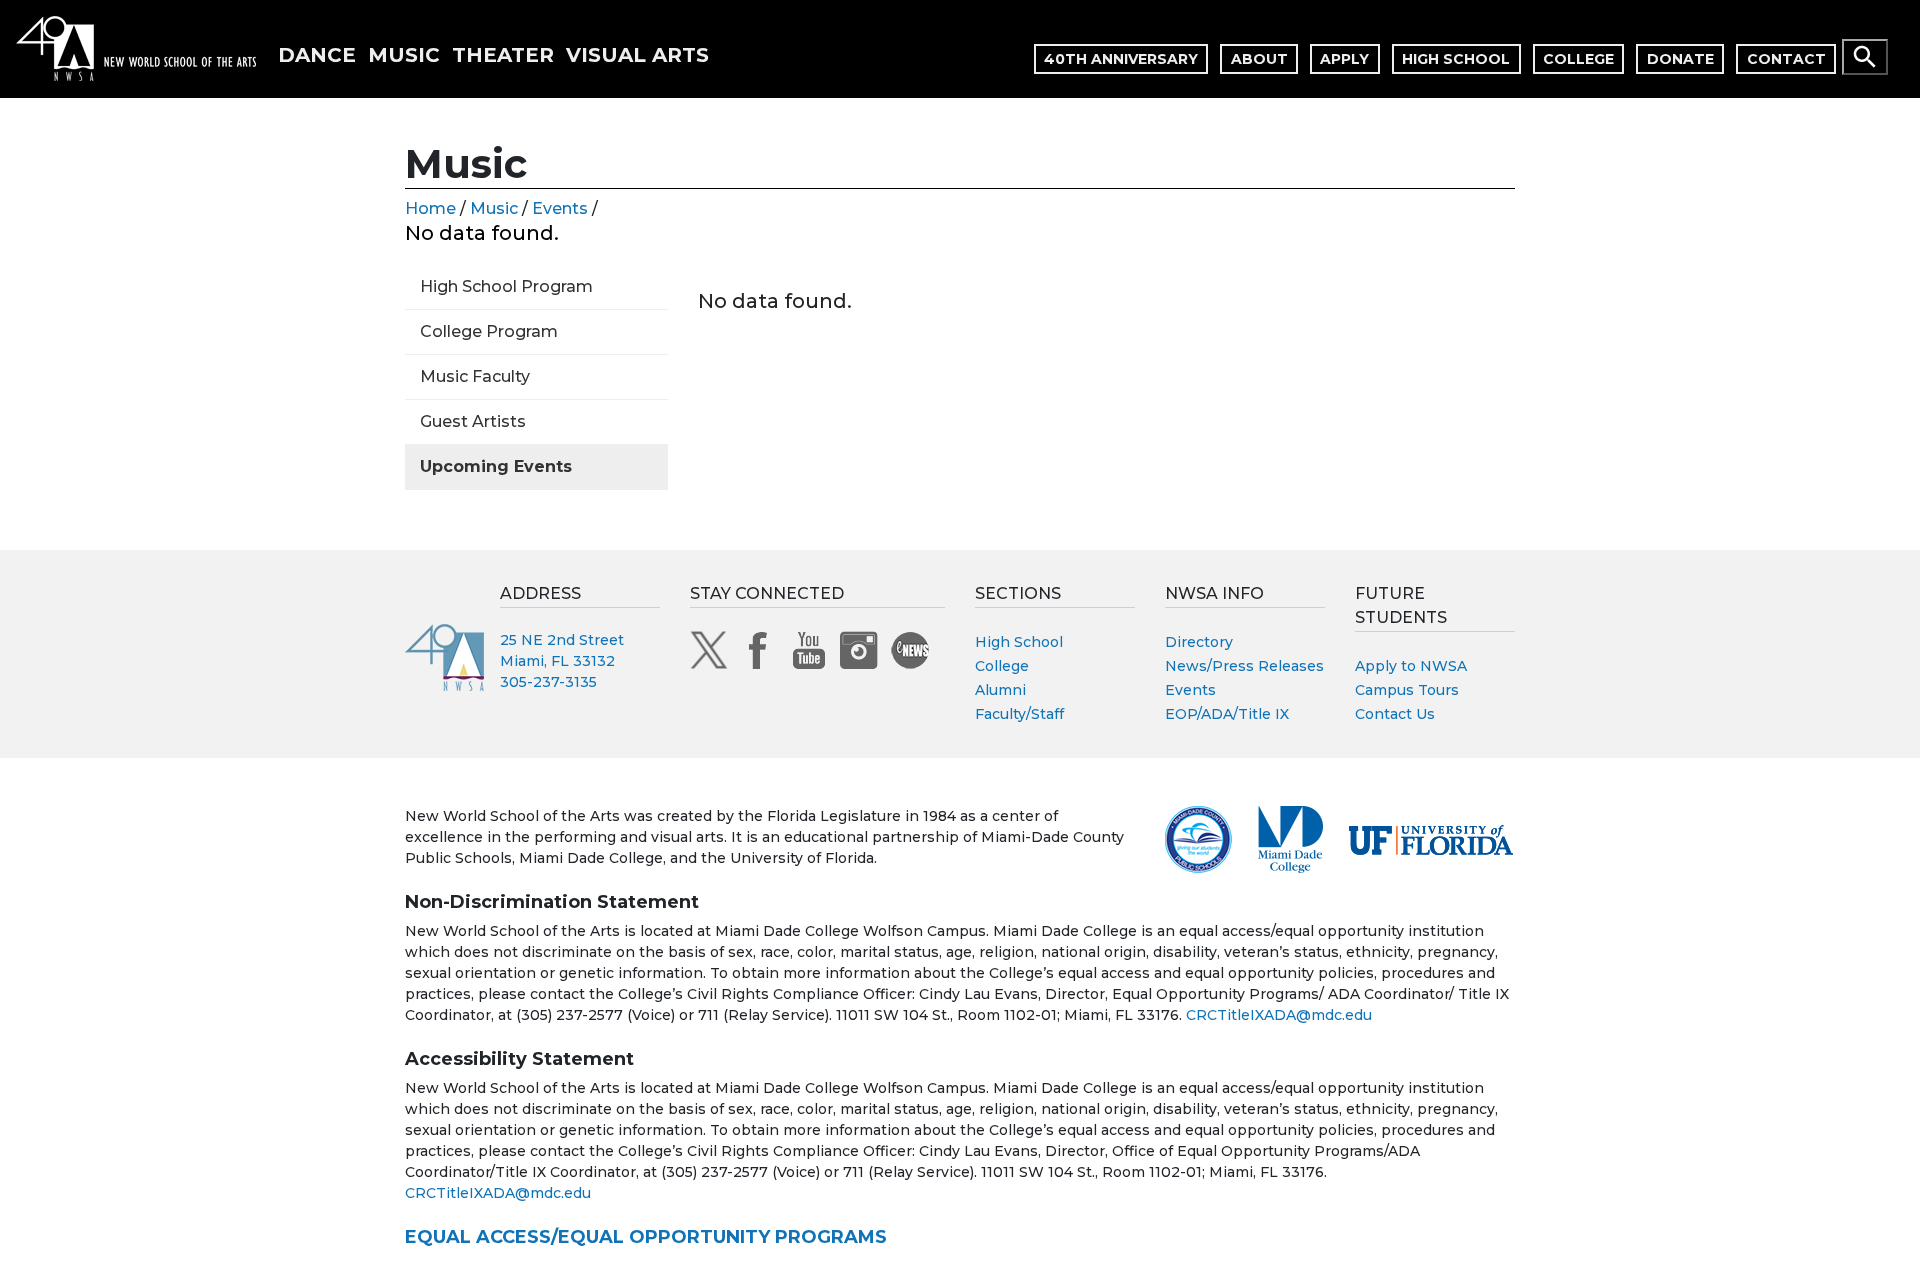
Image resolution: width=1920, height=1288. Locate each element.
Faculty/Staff (1019, 714)
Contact (1786, 59)
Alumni (1000, 690)
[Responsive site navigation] (1912, 49)
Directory (1199, 642)
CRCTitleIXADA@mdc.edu (1279, 1015)
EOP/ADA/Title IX (1227, 714)
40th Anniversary (1121, 59)
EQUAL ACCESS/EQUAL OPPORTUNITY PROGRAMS (646, 1237)
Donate (1680, 59)
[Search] (1865, 57)
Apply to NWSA (1411, 666)
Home (430, 208)
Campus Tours (1407, 690)
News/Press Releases (1244, 666)
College (1578, 59)
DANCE (317, 55)
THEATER (503, 55)
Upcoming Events (496, 466)
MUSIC (404, 55)
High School (1456, 59)
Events (560, 208)
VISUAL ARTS (637, 55)
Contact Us (1395, 714)
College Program (489, 331)
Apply (1344, 59)
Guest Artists (473, 421)
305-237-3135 (548, 682)
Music (494, 208)
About (1259, 59)
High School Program (506, 286)
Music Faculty (475, 376)
